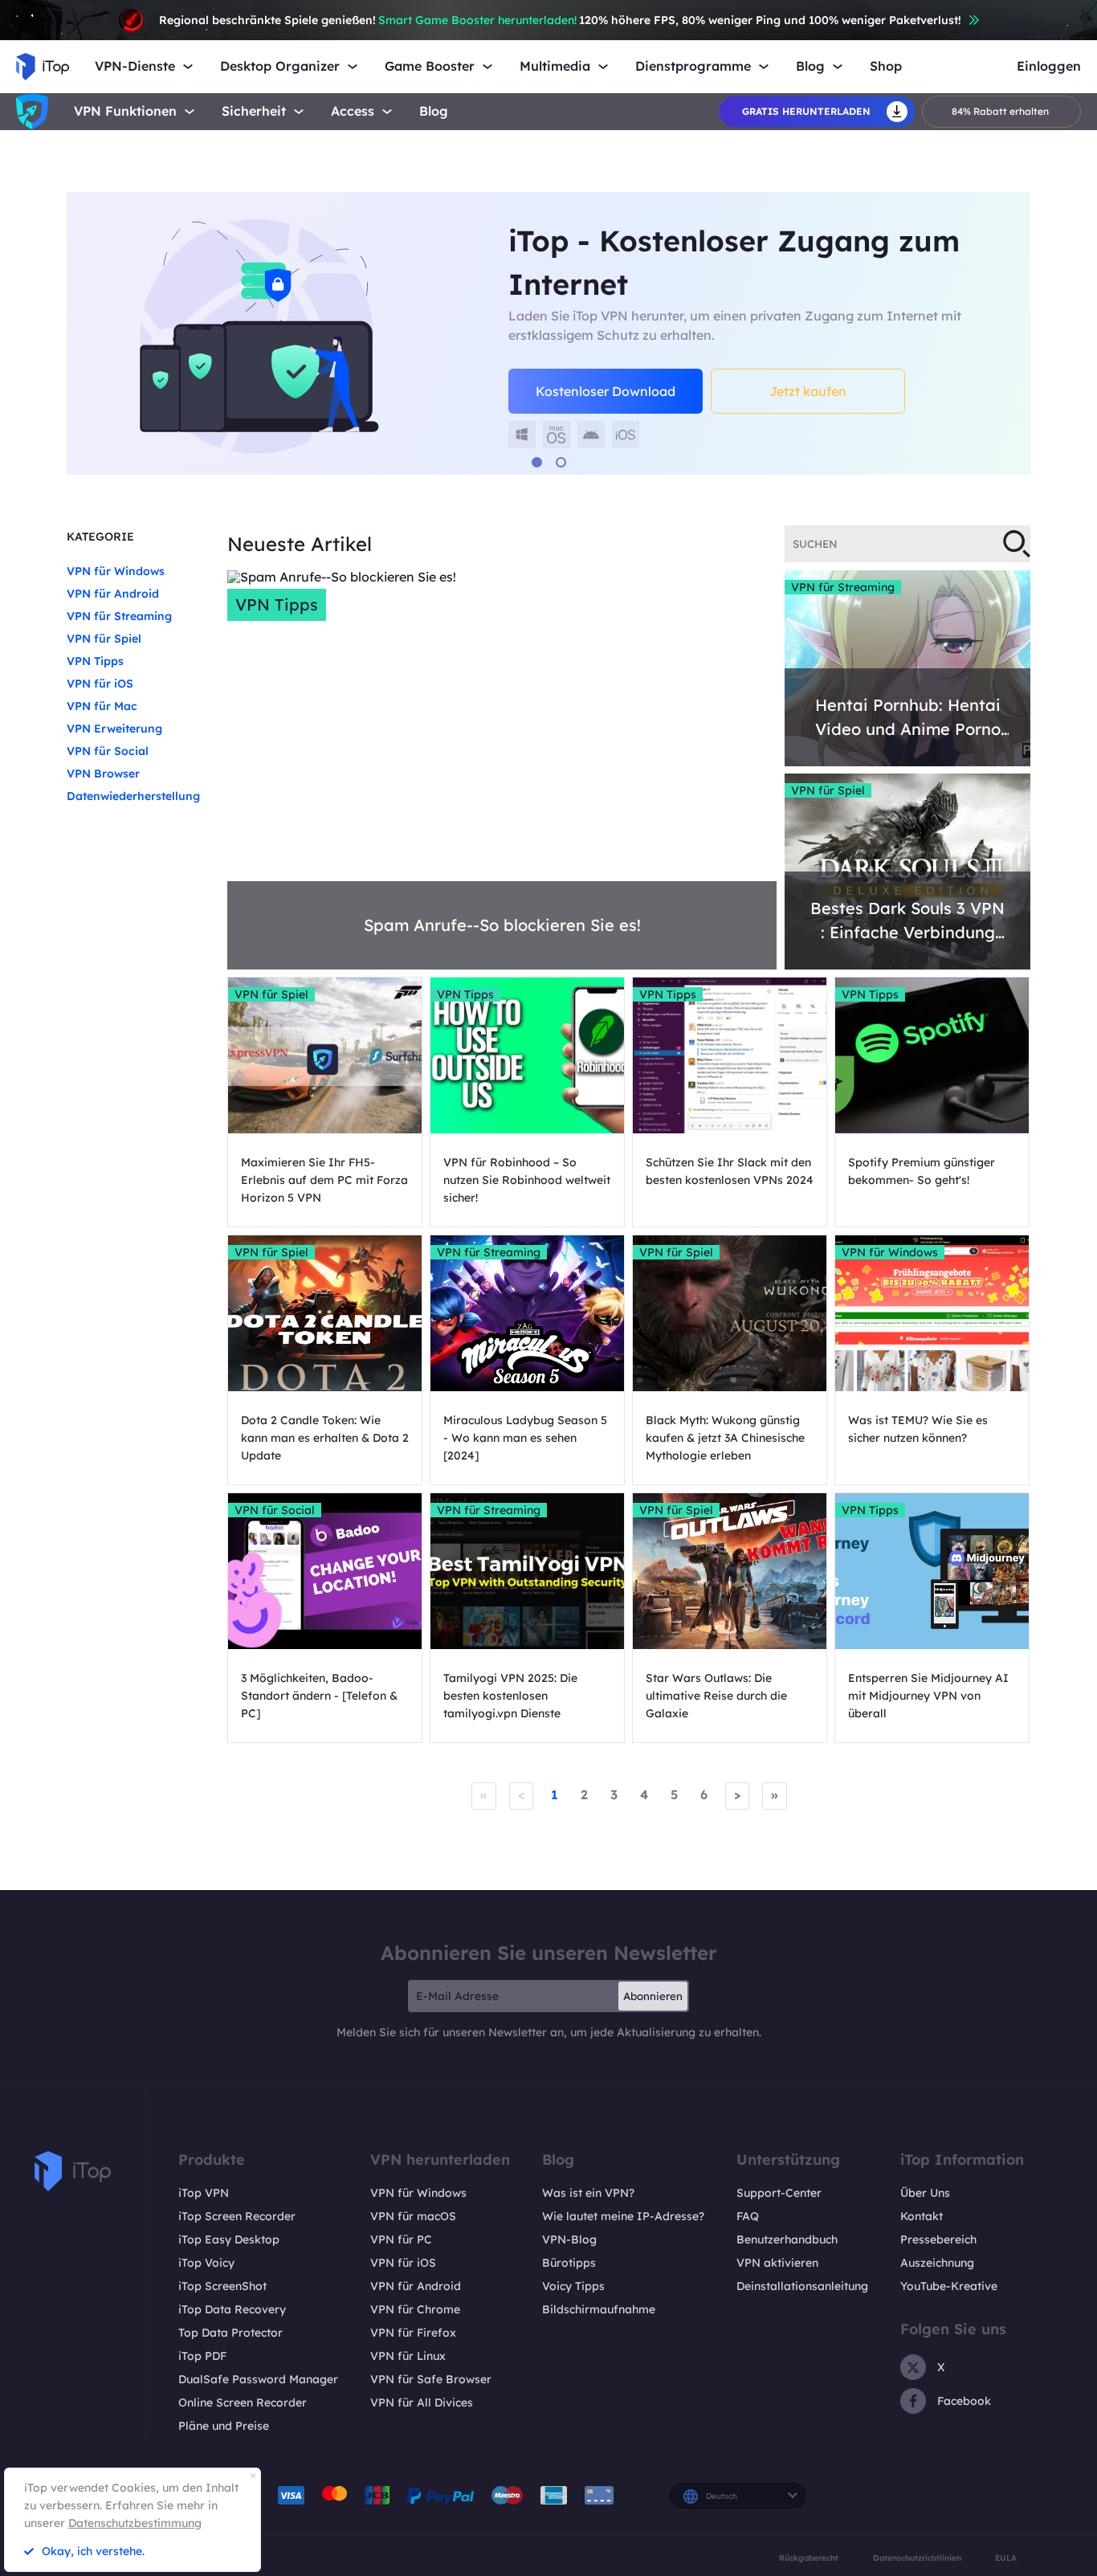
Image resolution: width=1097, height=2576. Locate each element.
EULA (1006, 2558)
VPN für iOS (100, 684)
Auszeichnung (937, 2263)
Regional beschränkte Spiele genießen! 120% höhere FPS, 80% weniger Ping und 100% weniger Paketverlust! (560, 20)
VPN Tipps (95, 661)
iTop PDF (202, 2356)
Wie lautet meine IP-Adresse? (623, 2216)
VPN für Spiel (104, 639)
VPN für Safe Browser (431, 2379)
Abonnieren (653, 1996)
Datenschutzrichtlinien (917, 2558)
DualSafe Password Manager (258, 2379)
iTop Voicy (206, 2263)
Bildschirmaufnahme (599, 2309)
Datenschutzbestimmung (135, 2523)
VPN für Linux (408, 2356)
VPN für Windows (116, 571)
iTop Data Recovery (232, 2309)
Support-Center (779, 2193)
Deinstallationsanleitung (802, 2286)
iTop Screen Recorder (237, 2216)
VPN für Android (113, 594)
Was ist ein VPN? (588, 2193)
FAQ (748, 2216)
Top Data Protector (230, 2333)
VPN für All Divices (422, 2402)
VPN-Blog (569, 2239)
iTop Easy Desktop (229, 2239)
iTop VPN (204, 2193)
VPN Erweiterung (114, 729)
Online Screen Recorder (243, 2402)
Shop (886, 66)
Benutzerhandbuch (787, 2239)
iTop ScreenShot (222, 2286)
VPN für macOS (413, 2216)
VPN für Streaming (119, 616)
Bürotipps (569, 2263)
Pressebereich (938, 2239)
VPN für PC (401, 2239)
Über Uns (925, 2193)
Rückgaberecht (809, 2558)
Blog (434, 111)
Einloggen (1049, 66)
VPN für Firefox (413, 2333)
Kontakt (922, 2216)
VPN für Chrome (415, 2309)
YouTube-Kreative (949, 2286)
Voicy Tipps (573, 2286)
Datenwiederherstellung (133, 796)
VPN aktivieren (777, 2263)
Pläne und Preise (224, 2426)
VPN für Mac (102, 706)
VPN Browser (103, 774)
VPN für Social (108, 751)
